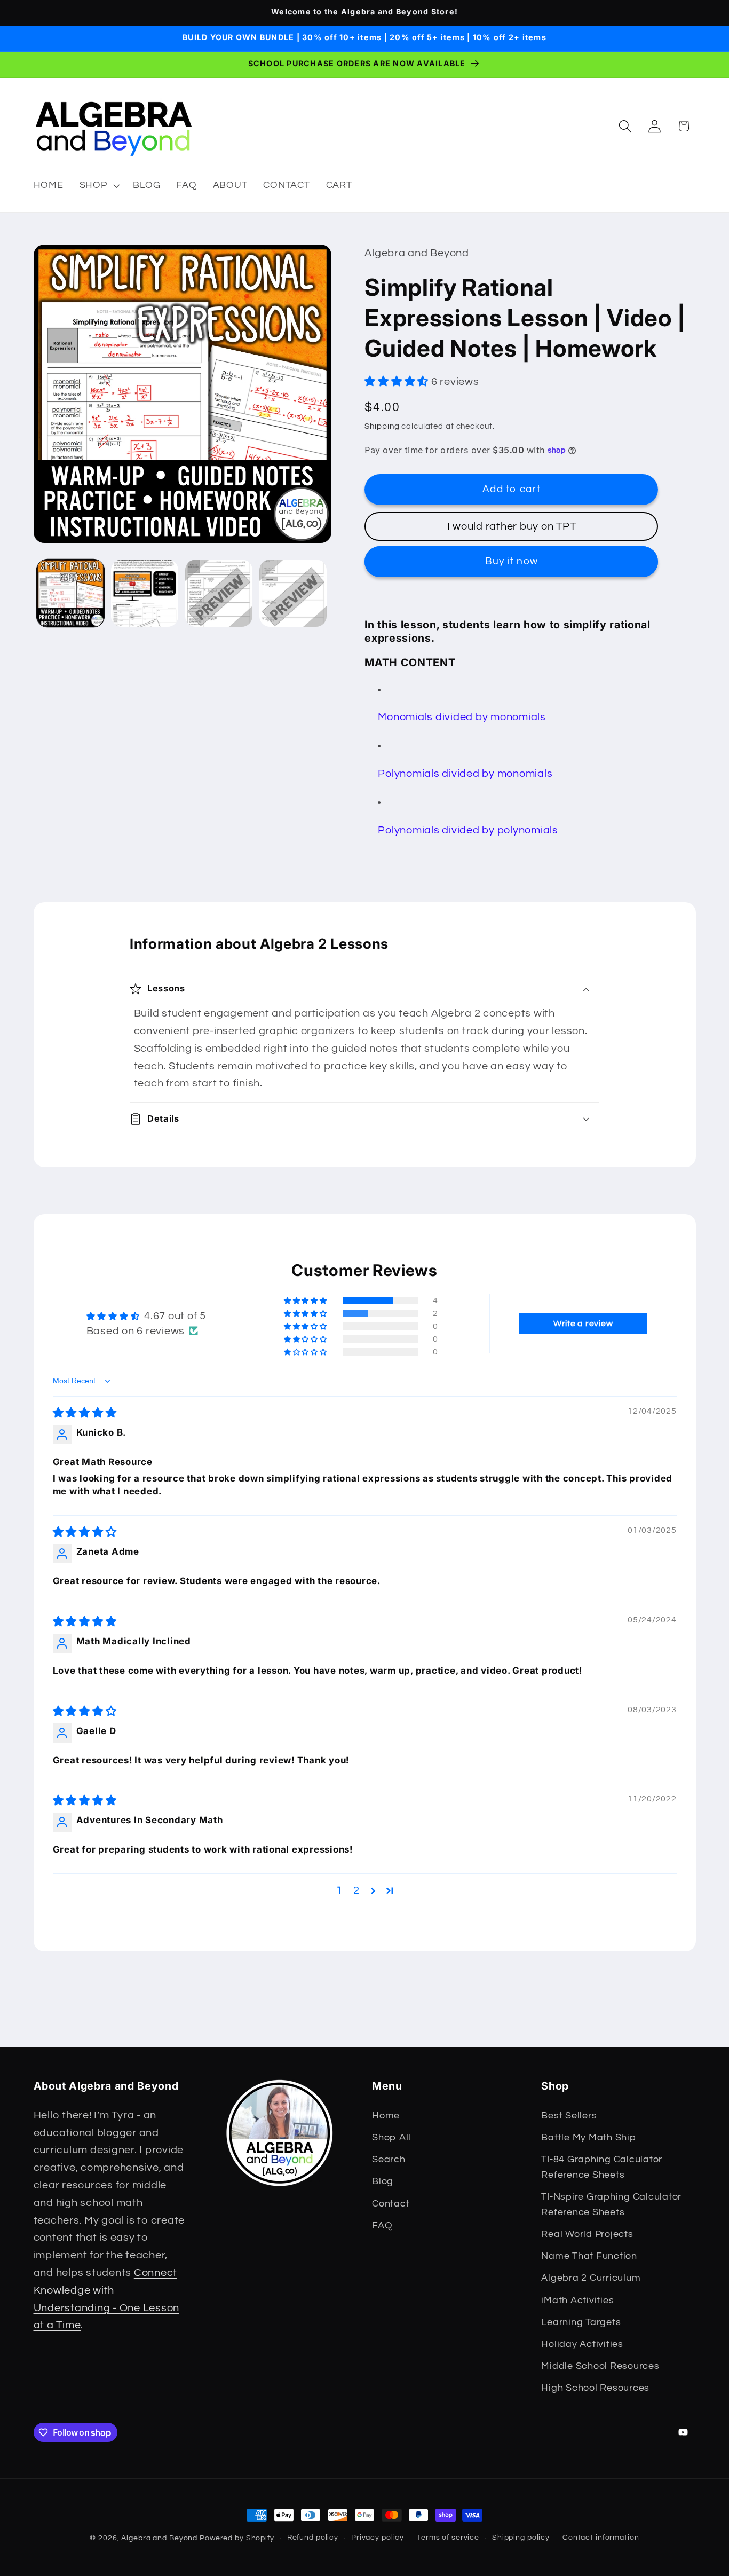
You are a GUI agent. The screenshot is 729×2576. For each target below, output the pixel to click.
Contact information (601, 2538)
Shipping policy (521, 2538)
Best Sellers (569, 2116)
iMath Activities (577, 2301)
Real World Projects (587, 2234)
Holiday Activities (582, 2344)
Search (389, 2160)
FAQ (382, 2226)
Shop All (391, 2138)
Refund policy (313, 2538)
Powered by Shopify (237, 2538)
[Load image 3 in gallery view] (219, 593)
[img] (85, 1413)
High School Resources (595, 2388)
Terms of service (448, 2538)
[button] (98, 185)
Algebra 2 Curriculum (591, 2278)
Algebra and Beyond (159, 2538)
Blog (383, 2181)
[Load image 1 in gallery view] (70, 593)
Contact (391, 2204)
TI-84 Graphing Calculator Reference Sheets (602, 2167)
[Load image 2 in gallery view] (145, 593)
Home (386, 2116)
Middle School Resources (600, 2366)
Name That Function (589, 2256)
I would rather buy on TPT (512, 526)
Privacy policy (378, 2538)
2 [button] (356, 1890)
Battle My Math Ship (588, 2138)
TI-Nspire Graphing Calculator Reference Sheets (611, 2205)
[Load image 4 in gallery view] (293, 593)
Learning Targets (581, 2322)
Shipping (382, 426)
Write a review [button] (583, 1324)
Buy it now (512, 561)
